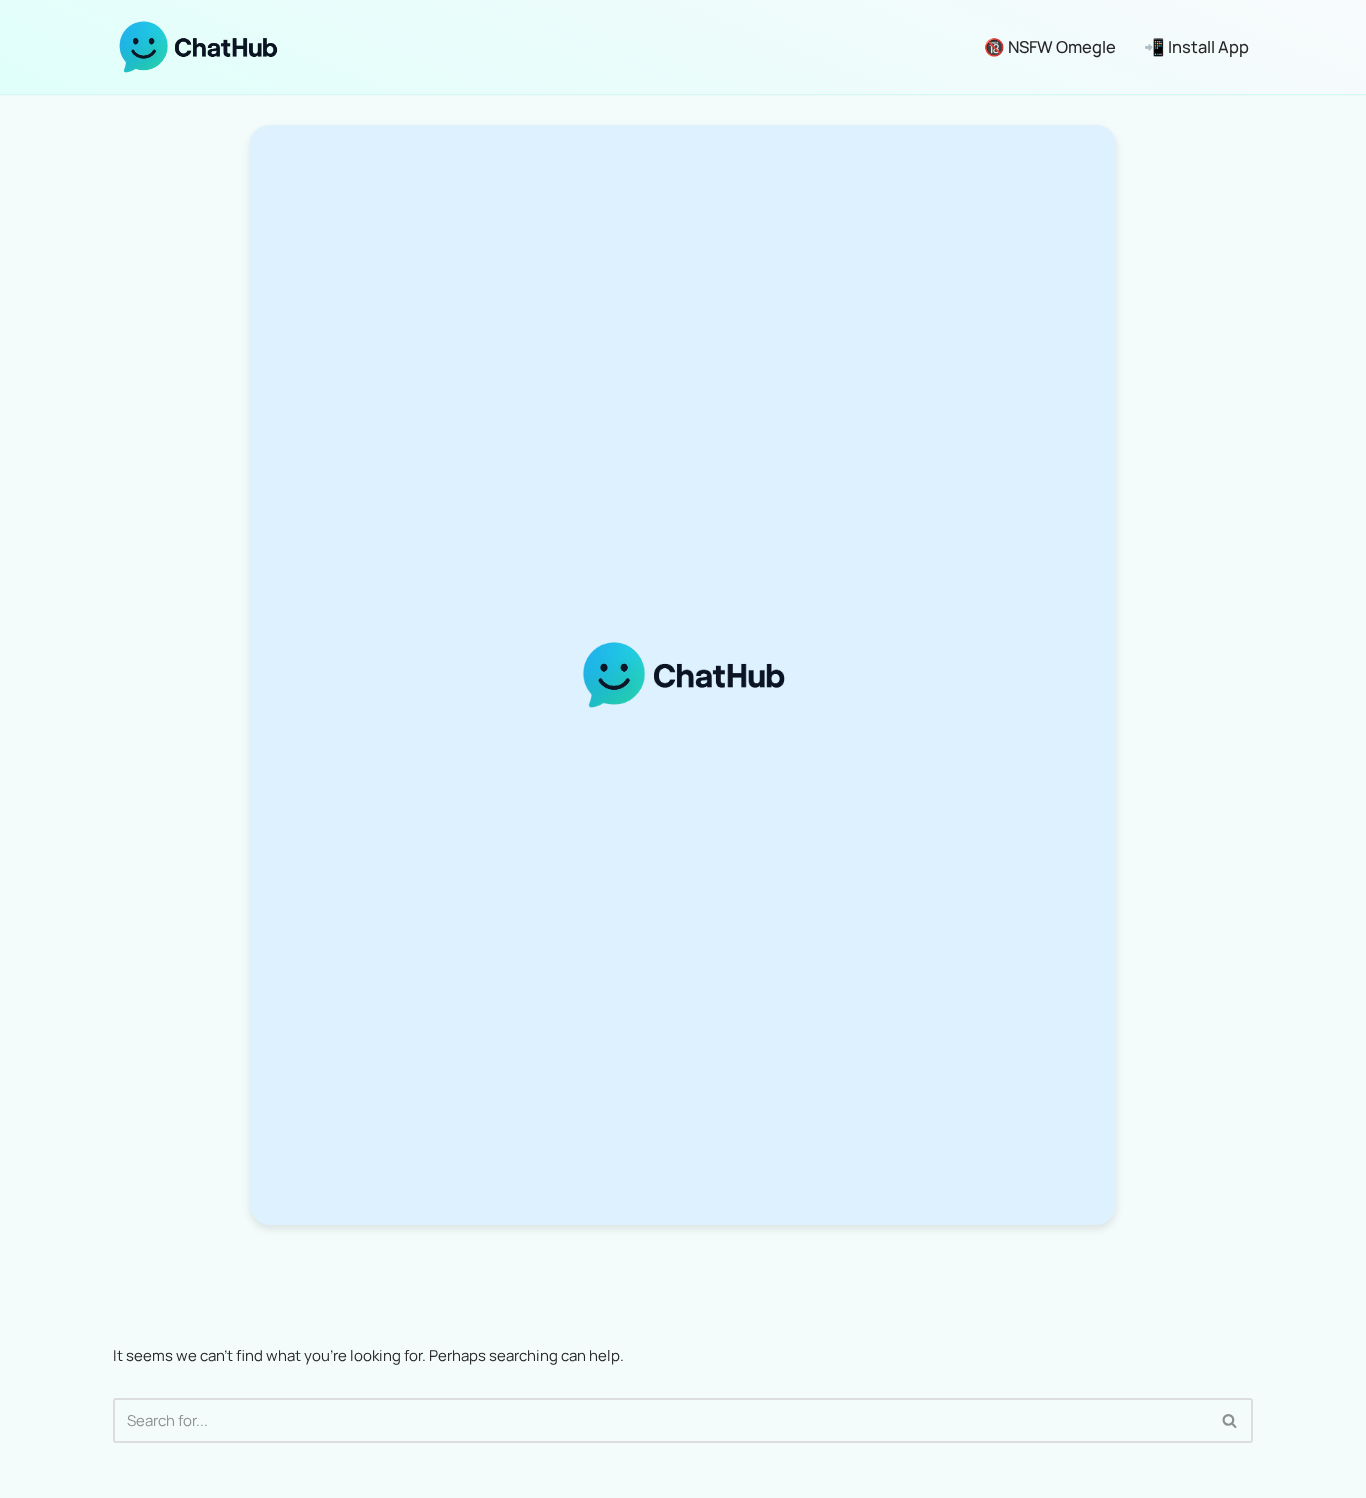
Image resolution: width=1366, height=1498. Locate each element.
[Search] (1230, 1420)
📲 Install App (1196, 46)
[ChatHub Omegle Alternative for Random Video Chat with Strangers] (198, 47)
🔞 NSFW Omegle (1050, 46)
